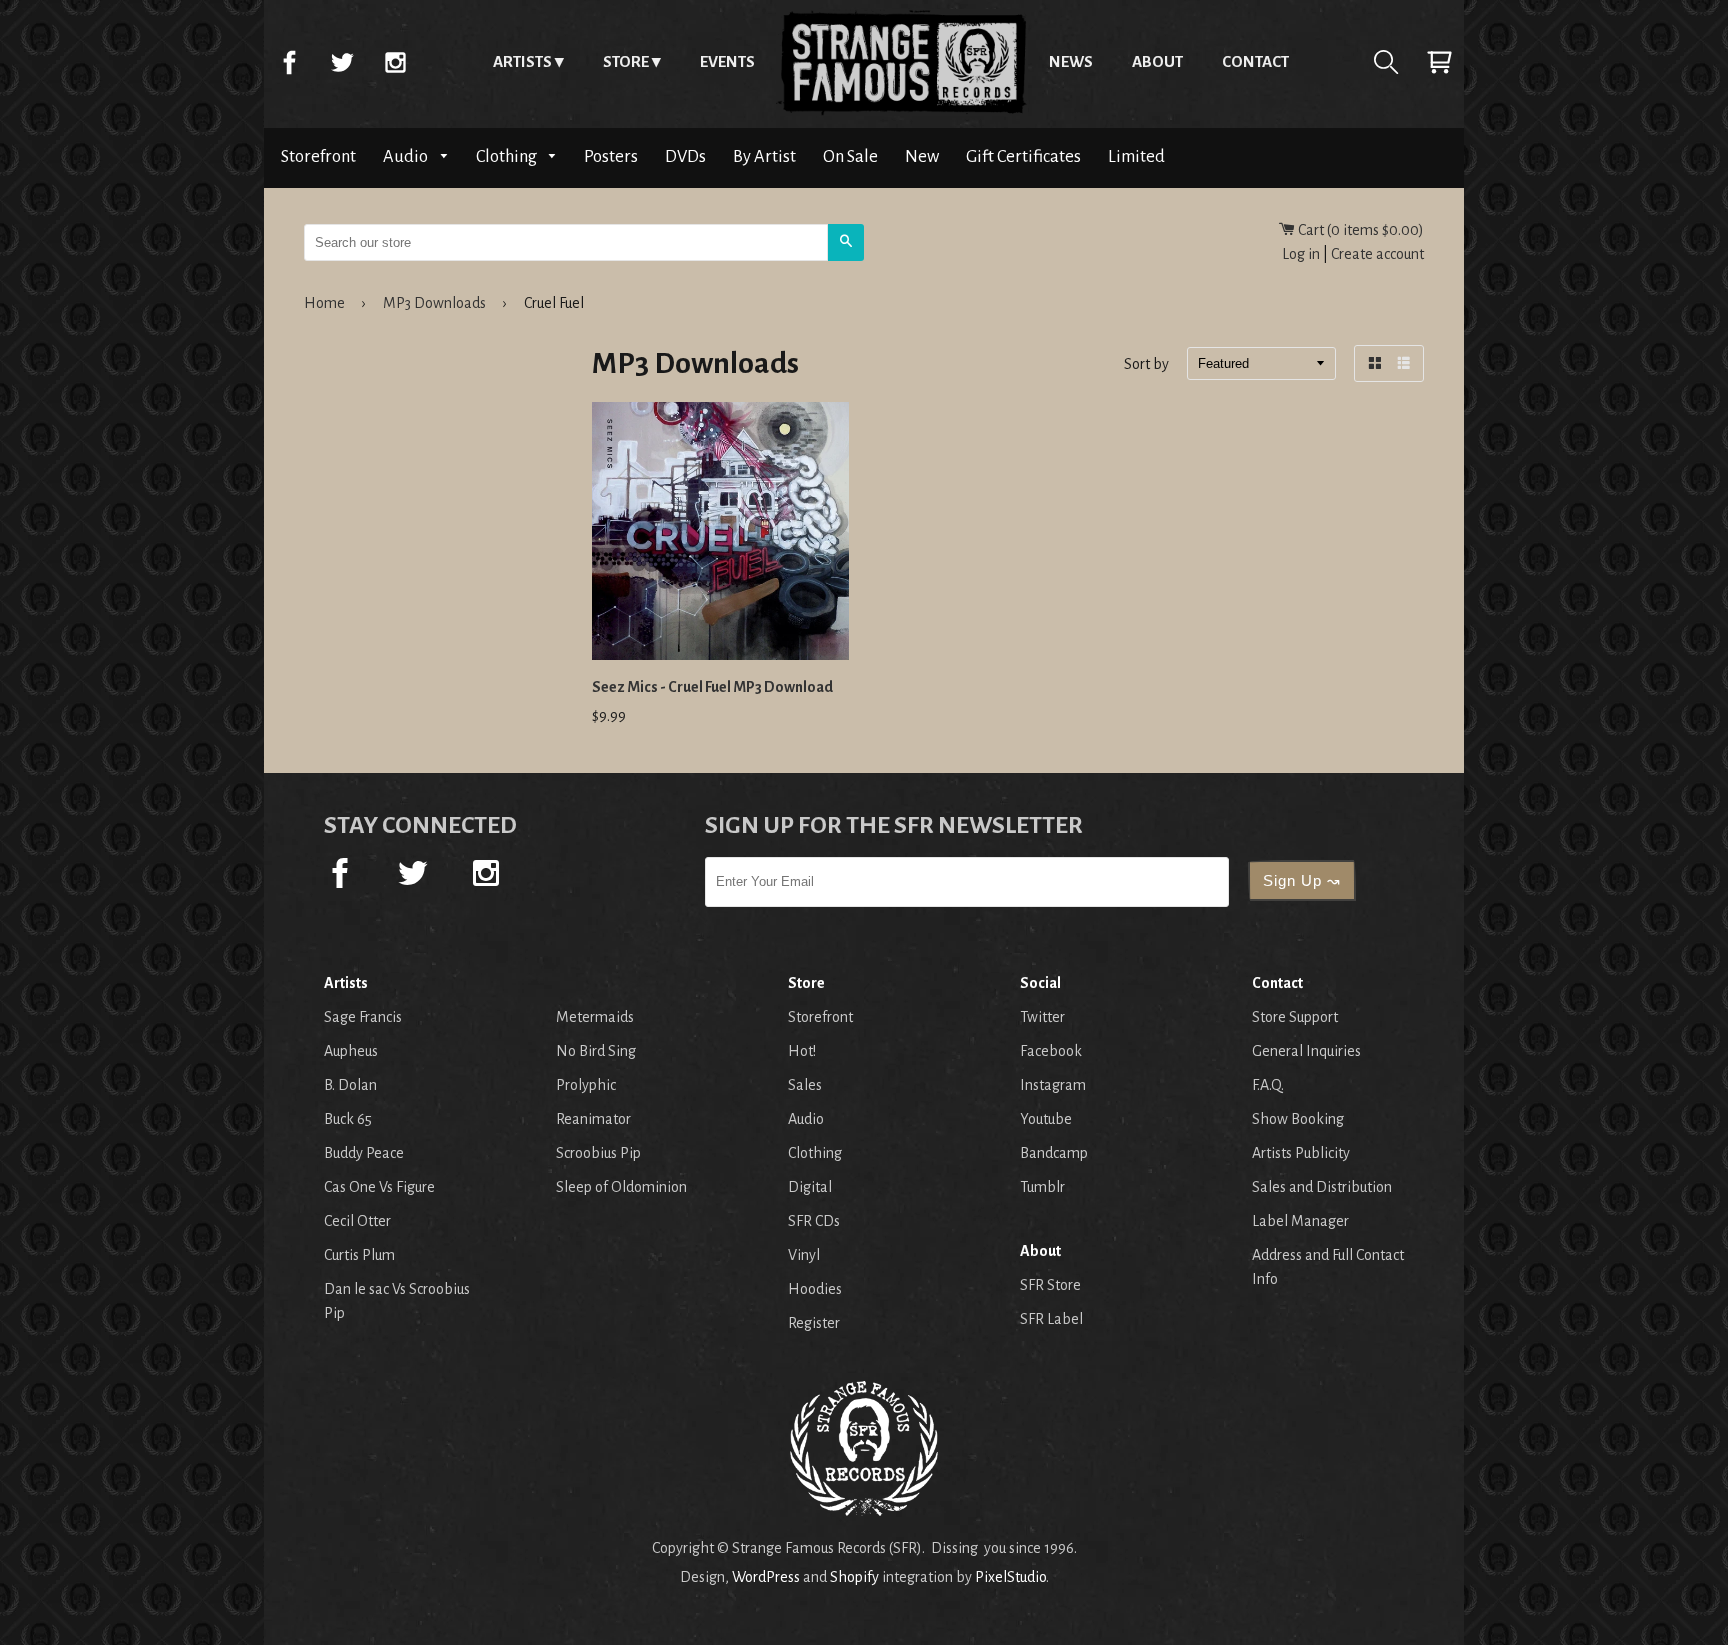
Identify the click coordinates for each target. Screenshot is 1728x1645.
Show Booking (1298, 1119)
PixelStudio (1010, 1577)
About (1157, 61)
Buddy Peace (364, 1153)
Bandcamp (1054, 1153)
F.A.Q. (1268, 1085)
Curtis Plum (359, 1255)
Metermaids (595, 1017)
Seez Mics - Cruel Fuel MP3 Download (712, 687)
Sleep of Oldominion (621, 1187)
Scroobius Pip (598, 1153)
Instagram (395, 62)
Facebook (289, 62)
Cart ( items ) (1359, 230)
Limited (1136, 156)
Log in (1301, 254)
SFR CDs (814, 1221)
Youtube (1046, 1119)
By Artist (764, 156)
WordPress (766, 1577)
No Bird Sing (596, 1051)
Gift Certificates (1023, 156)
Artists (522, 61)
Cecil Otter (357, 1221)
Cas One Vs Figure (379, 1187)
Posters (611, 156)
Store (626, 61)
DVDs (685, 156)
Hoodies (815, 1289)
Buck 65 (348, 1119)
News (1071, 61)
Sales (805, 1085)
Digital (810, 1187)
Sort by (1146, 365)
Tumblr (1042, 1187)
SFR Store (1050, 1285)
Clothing (508, 156)
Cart (1439, 62)
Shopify (854, 1577)
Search (1386, 62)
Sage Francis (363, 1017)
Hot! (802, 1051)
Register (814, 1323)
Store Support (1295, 1017)
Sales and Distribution (1322, 1187)
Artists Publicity (1301, 1153)
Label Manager (1300, 1221)
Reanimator (593, 1119)
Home (902, 62)
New (922, 156)
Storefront (318, 156)
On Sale (850, 156)
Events (727, 61)
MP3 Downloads (434, 303)
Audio (407, 156)
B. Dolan (350, 1085)
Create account (1377, 254)
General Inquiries (1306, 1051)
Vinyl (804, 1255)
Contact (1255, 61)
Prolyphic (586, 1085)
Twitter (342, 62)
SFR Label (1051, 1319)
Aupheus (351, 1051)
